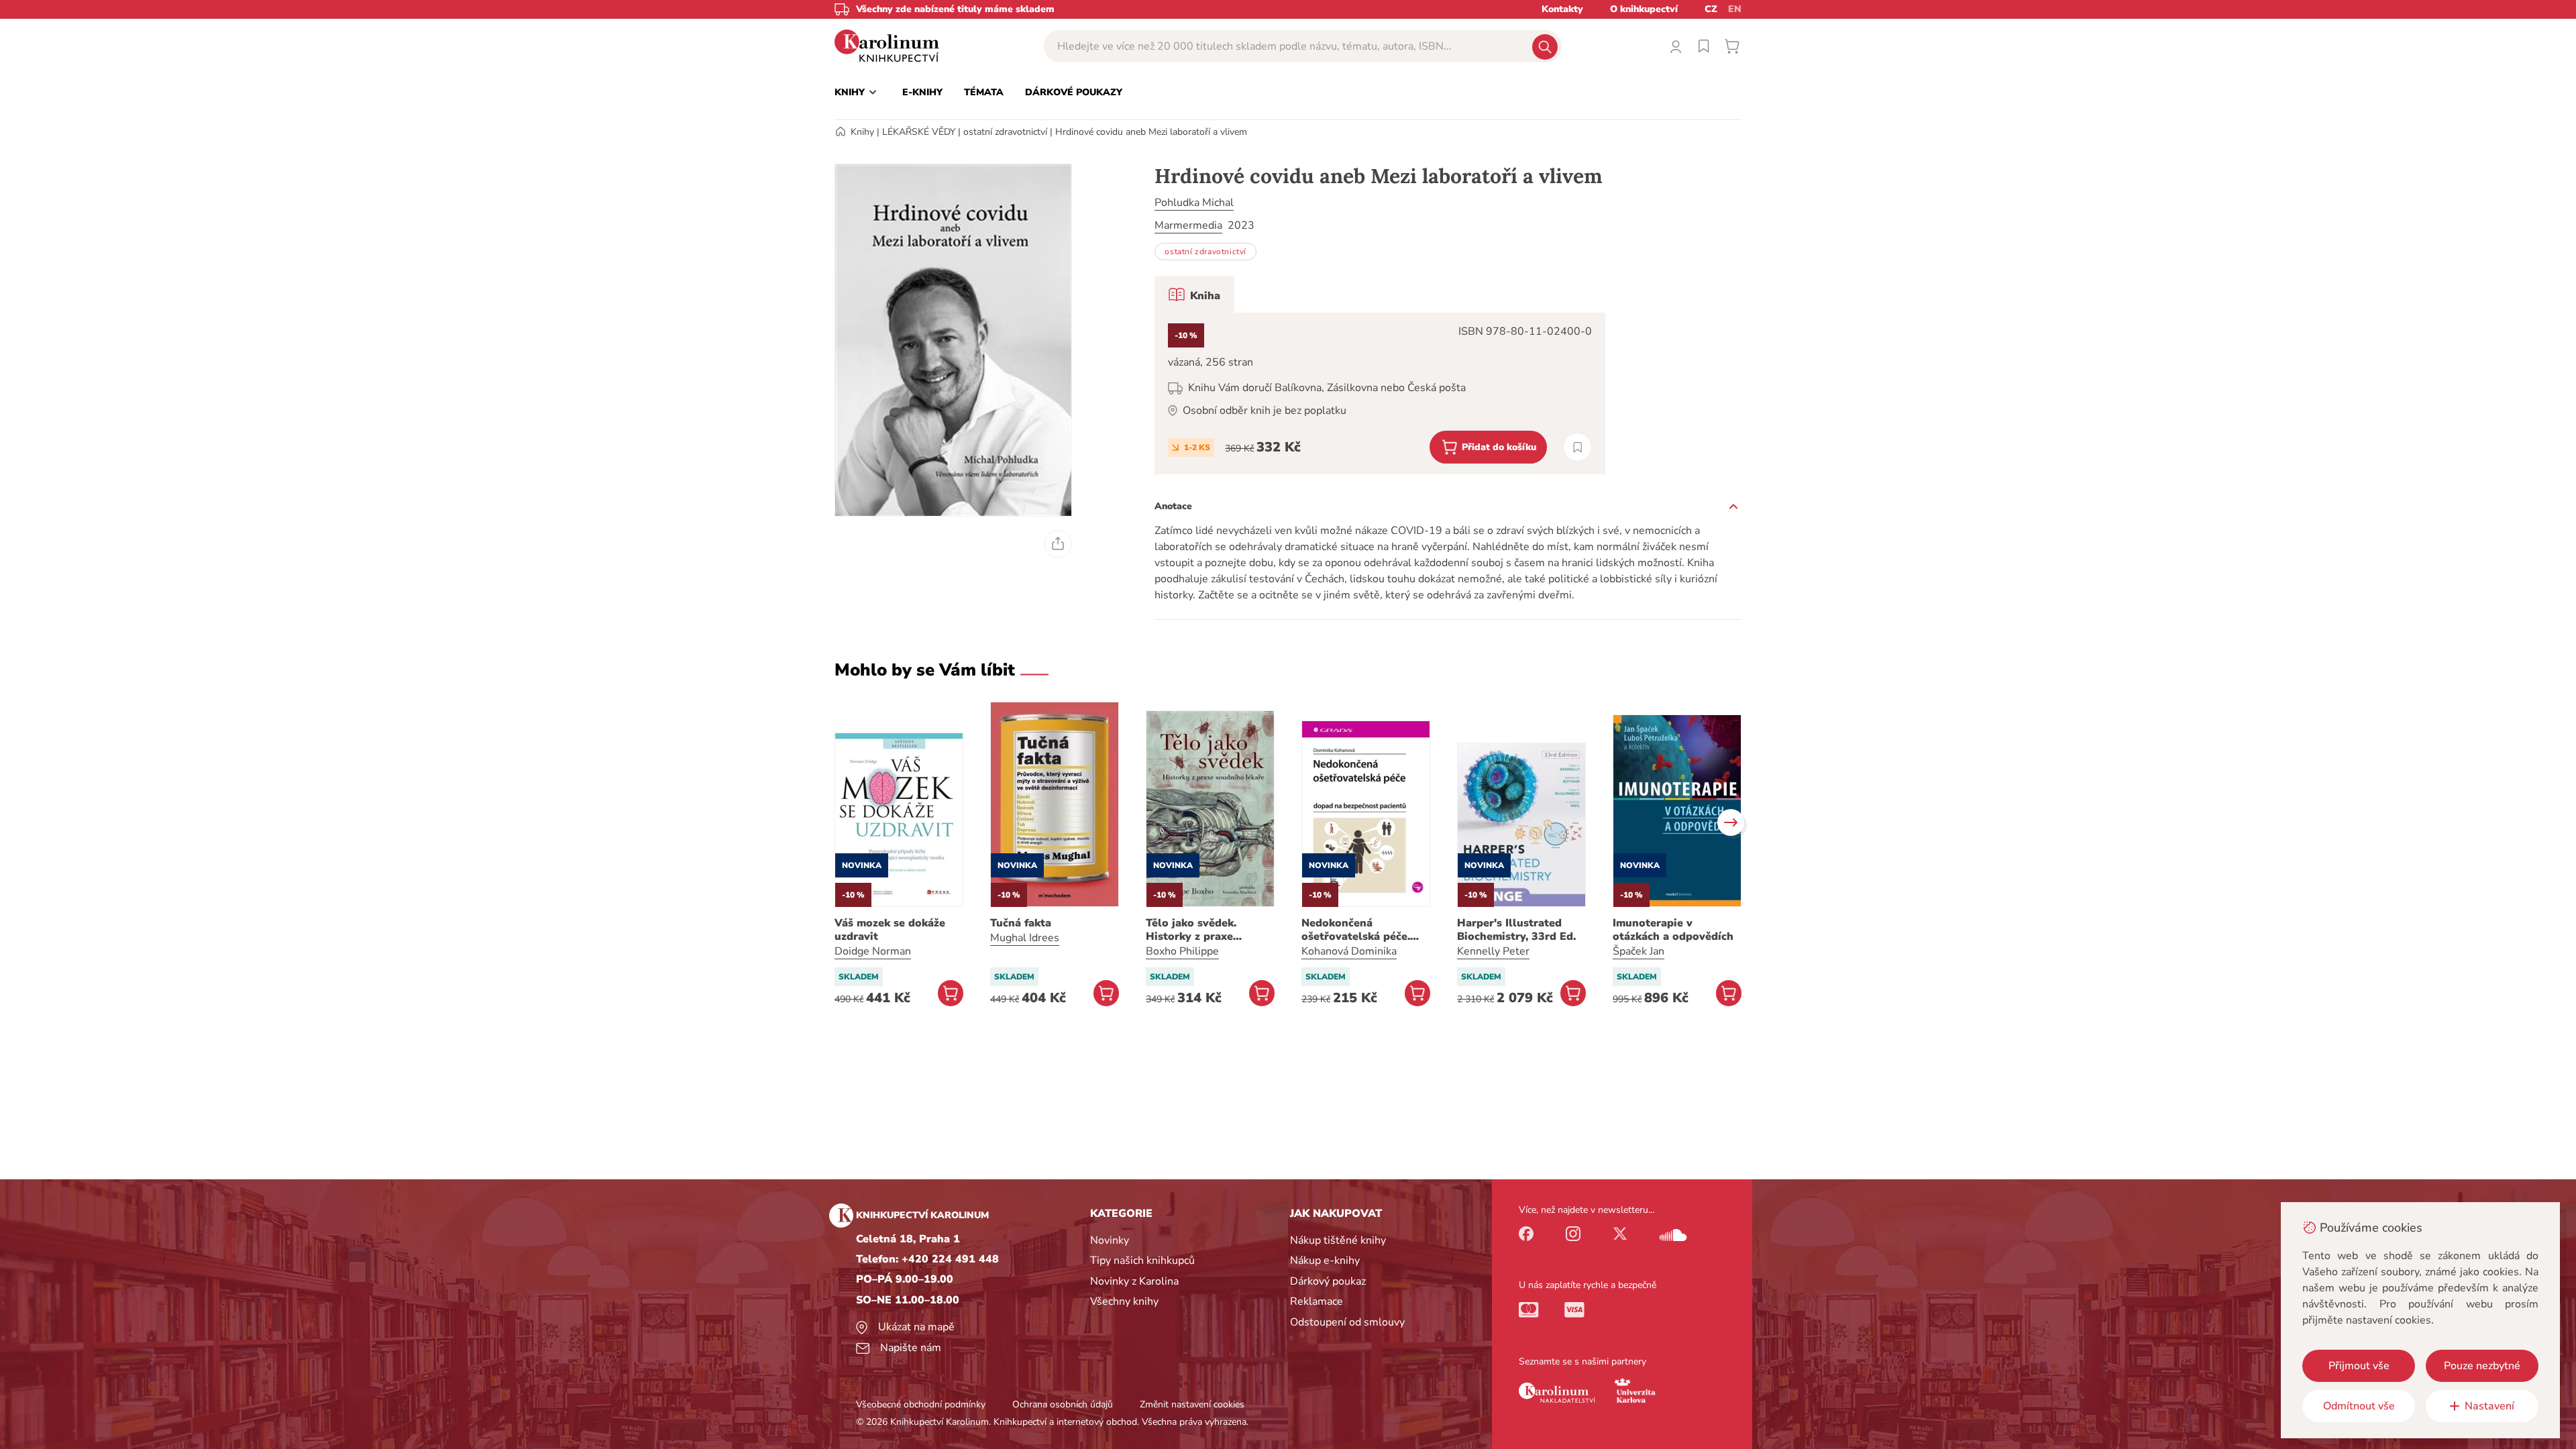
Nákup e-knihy (1325, 1260)
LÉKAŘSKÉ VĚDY (919, 132)
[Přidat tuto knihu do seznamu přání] (1577, 447)
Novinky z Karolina (1134, 1281)
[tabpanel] (1380, 393)
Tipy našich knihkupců (1142, 1260)
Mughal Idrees (1025, 938)
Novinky (1110, 1240)
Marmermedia (1188, 225)
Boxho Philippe (1182, 951)
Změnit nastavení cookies (1192, 1404)
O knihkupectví (1644, 9)
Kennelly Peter (1493, 951)
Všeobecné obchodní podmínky (921, 1404)
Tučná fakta (1021, 923)
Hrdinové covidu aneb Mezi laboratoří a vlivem (1151, 132)
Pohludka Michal (1194, 203)
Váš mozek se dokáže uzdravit (890, 930)
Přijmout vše (2359, 1366)
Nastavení (2489, 1406)
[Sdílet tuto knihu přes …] (1058, 544)
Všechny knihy (1124, 1301)
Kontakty (1562, 9)
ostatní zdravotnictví (1005, 132)
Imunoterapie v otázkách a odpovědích (1673, 930)
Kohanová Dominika (1349, 951)
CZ (1711, 9)
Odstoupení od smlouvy (1347, 1322)
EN (1735, 9)
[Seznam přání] (1704, 46)
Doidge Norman (873, 951)
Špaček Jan (1639, 951)
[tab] (1194, 294)
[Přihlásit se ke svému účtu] (1676, 46)
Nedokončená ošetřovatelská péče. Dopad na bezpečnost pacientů (1358, 930)
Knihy (862, 132)
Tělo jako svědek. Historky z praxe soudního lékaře (1191, 930)
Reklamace (1317, 1301)
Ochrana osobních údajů (1063, 1404)
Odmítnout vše (2359, 1406)
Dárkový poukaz (1328, 1281)
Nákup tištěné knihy (1338, 1240)
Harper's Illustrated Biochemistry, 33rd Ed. (1516, 930)
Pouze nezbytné (2482, 1366)
